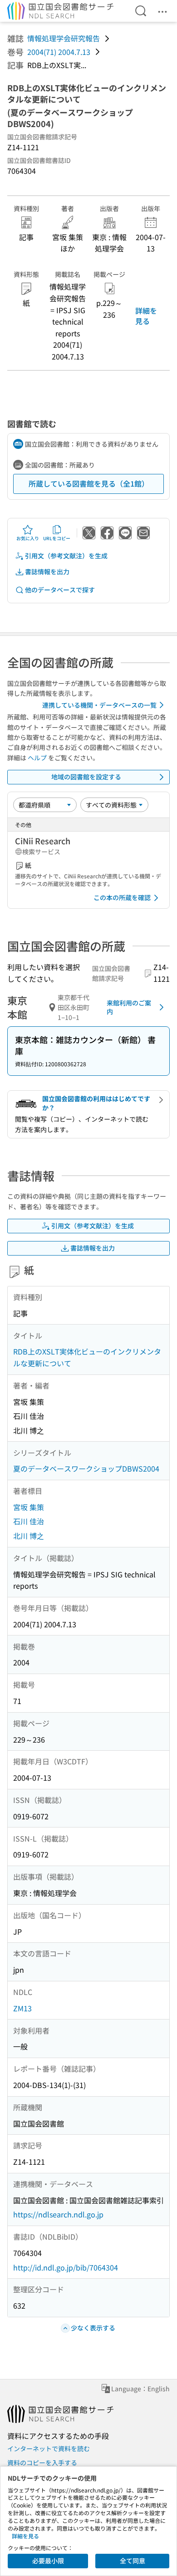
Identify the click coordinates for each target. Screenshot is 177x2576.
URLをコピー (57, 538)
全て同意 (133, 2561)
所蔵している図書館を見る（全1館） (89, 483)
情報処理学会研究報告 (64, 38)
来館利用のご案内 (129, 1007)
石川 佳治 (29, 1521)
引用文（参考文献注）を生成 (66, 556)
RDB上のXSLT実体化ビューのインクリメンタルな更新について (87, 1357)
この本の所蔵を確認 (122, 897)
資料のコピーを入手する (42, 2463)
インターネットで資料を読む (49, 2448)
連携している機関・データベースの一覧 (99, 705)
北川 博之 (29, 1536)
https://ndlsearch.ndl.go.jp (58, 2214)
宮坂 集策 (29, 1507)
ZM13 (22, 2008)
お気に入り (28, 538)
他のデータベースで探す (60, 590)
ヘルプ (37, 758)
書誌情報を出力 (47, 571)
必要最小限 (48, 2561)
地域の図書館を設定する (86, 777)
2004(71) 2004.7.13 (59, 52)
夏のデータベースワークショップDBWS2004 (86, 1468)
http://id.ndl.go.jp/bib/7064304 (66, 2267)
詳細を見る (146, 315)
